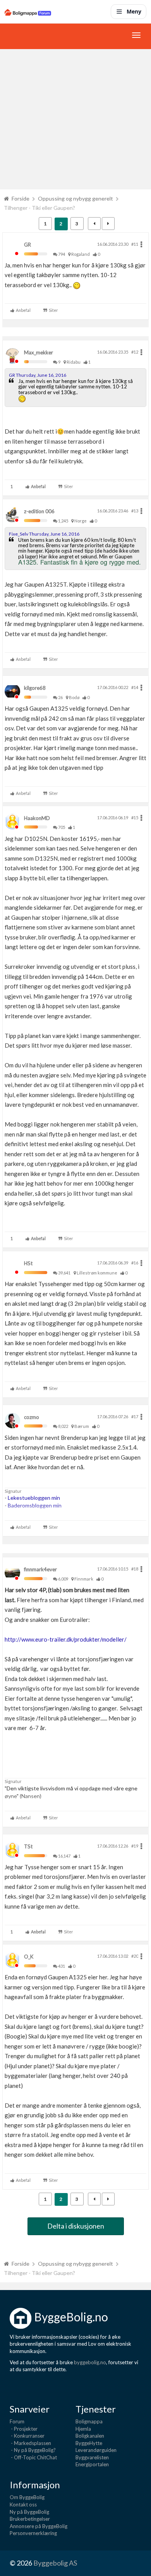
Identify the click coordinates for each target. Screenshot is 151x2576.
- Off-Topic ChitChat (33, 2457)
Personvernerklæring (33, 2533)
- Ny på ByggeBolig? (33, 2450)
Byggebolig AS (55, 2563)
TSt (28, 1846)
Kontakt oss (23, 2505)
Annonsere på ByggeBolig (39, 2526)
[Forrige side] (94, 224)
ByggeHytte (89, 2443)
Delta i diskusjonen (76, 2226)
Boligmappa (89, 2421)
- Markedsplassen (30, 2443)
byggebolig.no (90, 2362)
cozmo (32, 1417)
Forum (17, 2421)
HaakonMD (37, 818)
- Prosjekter (24, 2429)
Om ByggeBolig (27, 2497)
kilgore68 (35, 688)
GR (27, 245)
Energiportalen (92, 2464)
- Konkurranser (27, 2436)
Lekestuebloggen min (34, 1498)
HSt (28, 1263)
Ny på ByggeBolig (29, 2512)
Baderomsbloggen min (35, 1505)
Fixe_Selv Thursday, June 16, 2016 (44, 534)
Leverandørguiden (96, 2450)
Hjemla (83, 2429)
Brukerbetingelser (30, 2519)
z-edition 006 (39, 511)
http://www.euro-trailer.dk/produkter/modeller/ (66, 1639)
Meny (134, 11)
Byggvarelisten (92, 2457)
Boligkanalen (90, 2436)
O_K (29, 1957)
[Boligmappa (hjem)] (28, 12)
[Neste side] (108, 224)
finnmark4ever (40, 1569)
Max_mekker (39, 352)
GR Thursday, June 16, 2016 (38, 375)
